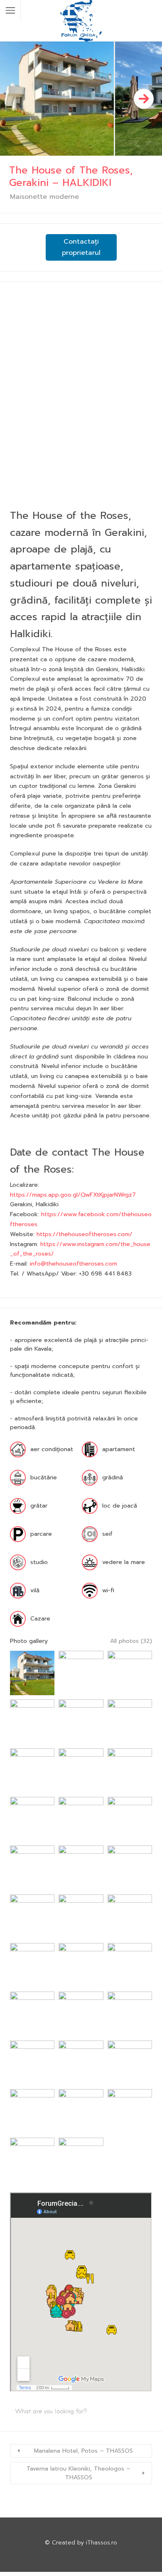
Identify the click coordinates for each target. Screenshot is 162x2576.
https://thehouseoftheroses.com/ (85, 1234)
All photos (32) (131, 1641)
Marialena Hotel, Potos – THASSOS (83, 2451)
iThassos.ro (102, 2543)
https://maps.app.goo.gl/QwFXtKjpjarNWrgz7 (73, 1195)
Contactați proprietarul (81, 247)
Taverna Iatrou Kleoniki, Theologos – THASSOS (79, 2473)
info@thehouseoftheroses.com (74, 1264)
